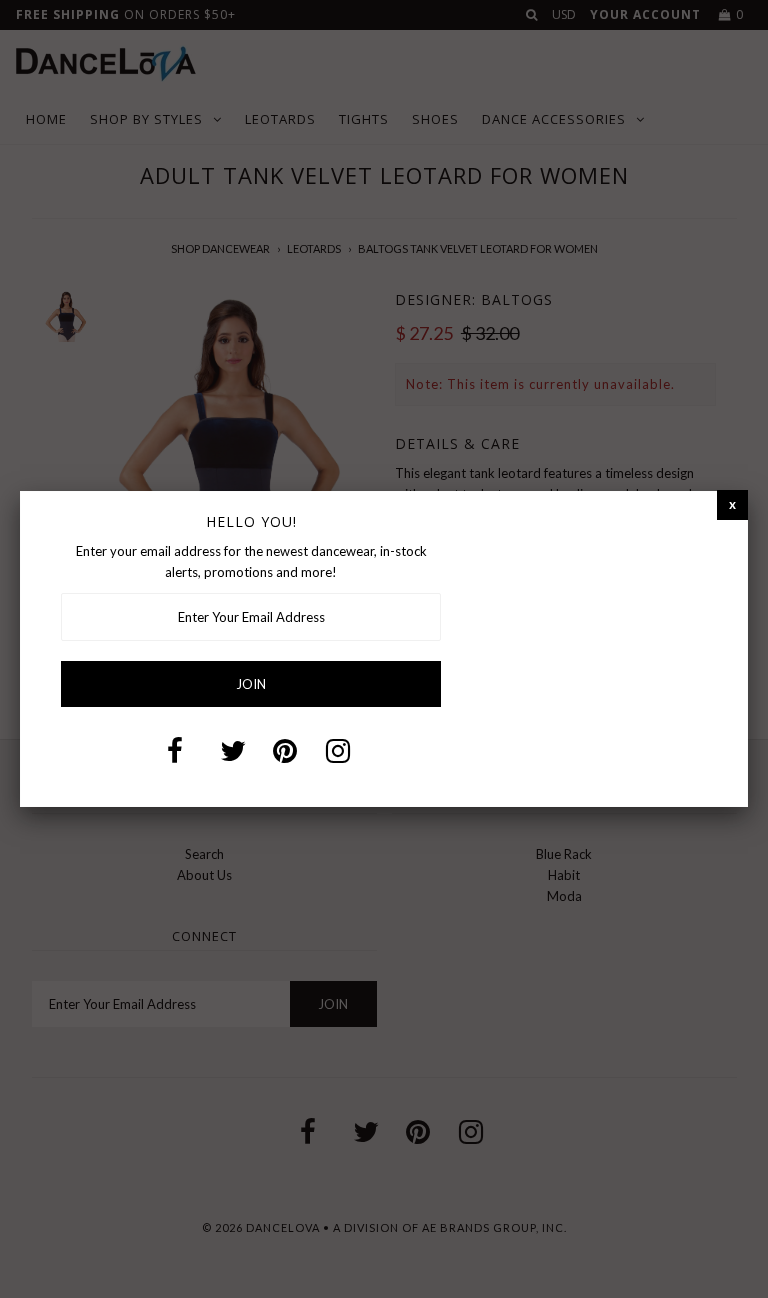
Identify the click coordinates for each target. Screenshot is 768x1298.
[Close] (732, 504)
